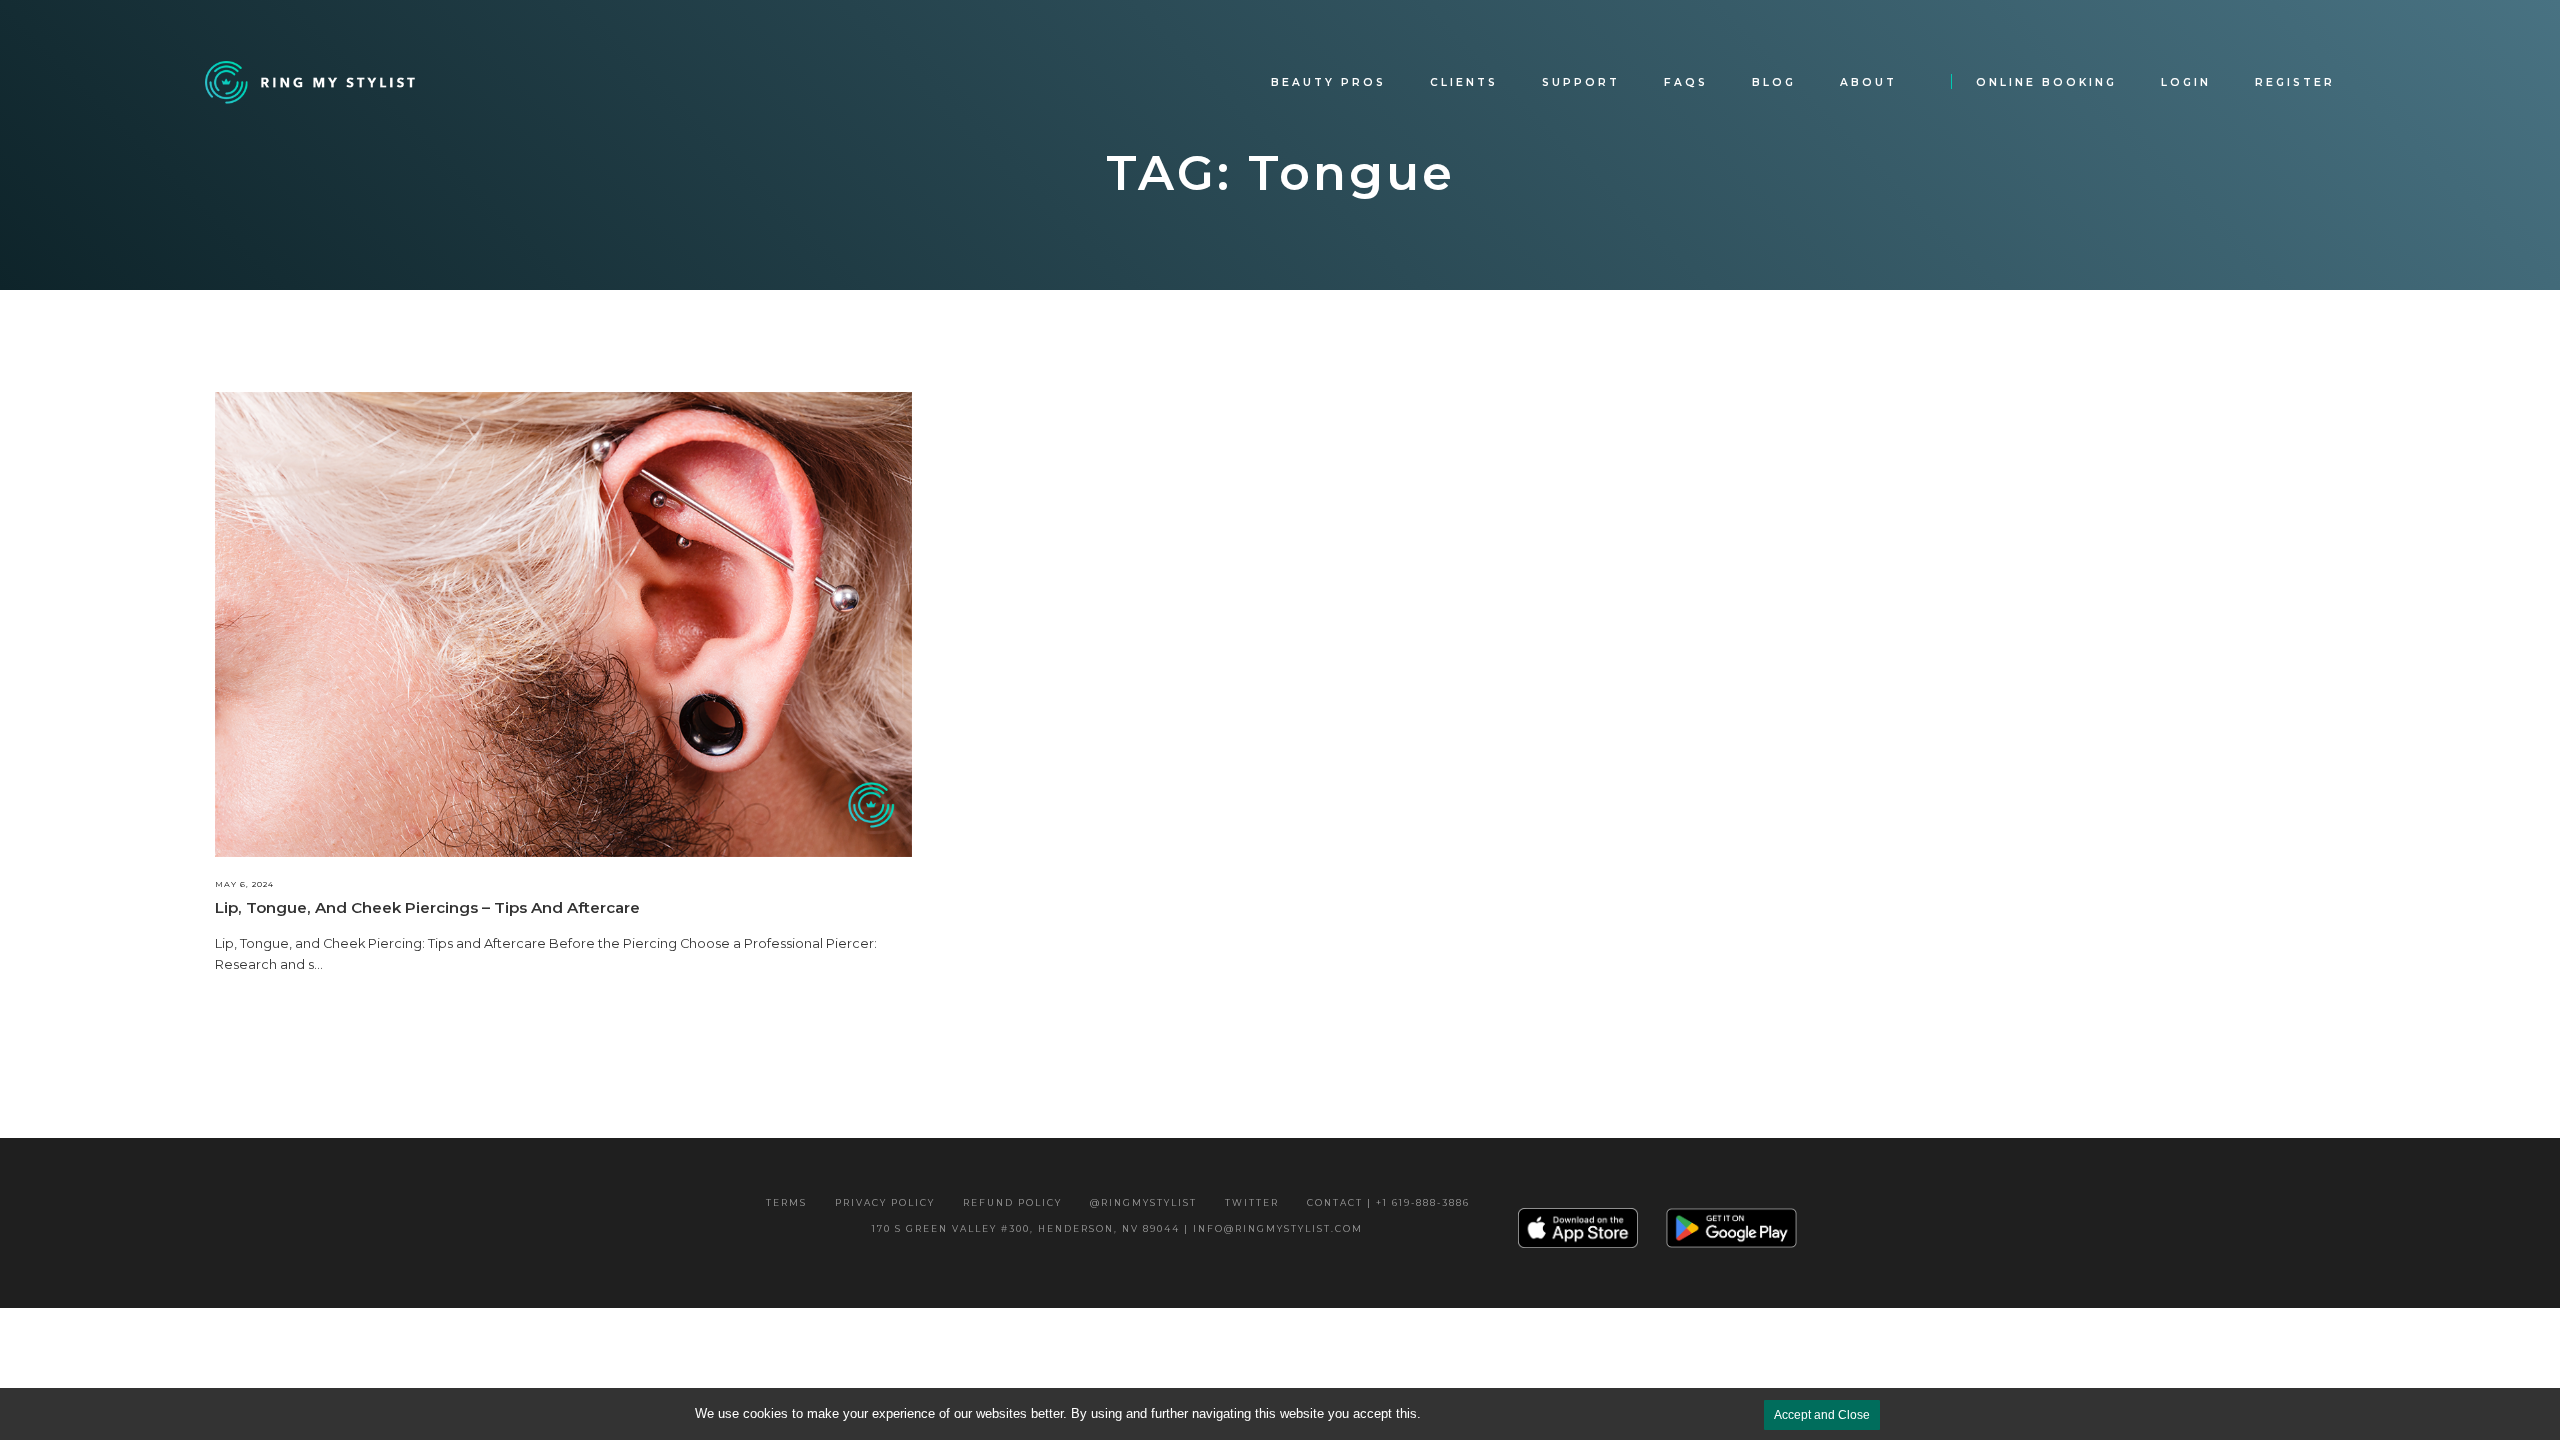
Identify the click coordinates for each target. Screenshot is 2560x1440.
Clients (1464, 82)
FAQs (1686, 82)
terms (786, 1202)
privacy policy (885, 1202)
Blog (1774, 82)
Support (1581, 82)
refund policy (1012, 1202)
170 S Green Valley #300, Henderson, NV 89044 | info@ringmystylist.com (1117, 1228)
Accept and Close (1822, 1415)
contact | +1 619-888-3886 (1388, 1202)
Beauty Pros (1328, 82)
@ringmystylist (1143, 1202)
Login (2186, 82)
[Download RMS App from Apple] (1578, 1228)
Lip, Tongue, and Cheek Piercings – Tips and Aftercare (427, 907)
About (1868, 82)
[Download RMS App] (1732, 1226)
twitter (1252, 1202)
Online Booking (2046, 82)
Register (2295, 82)
